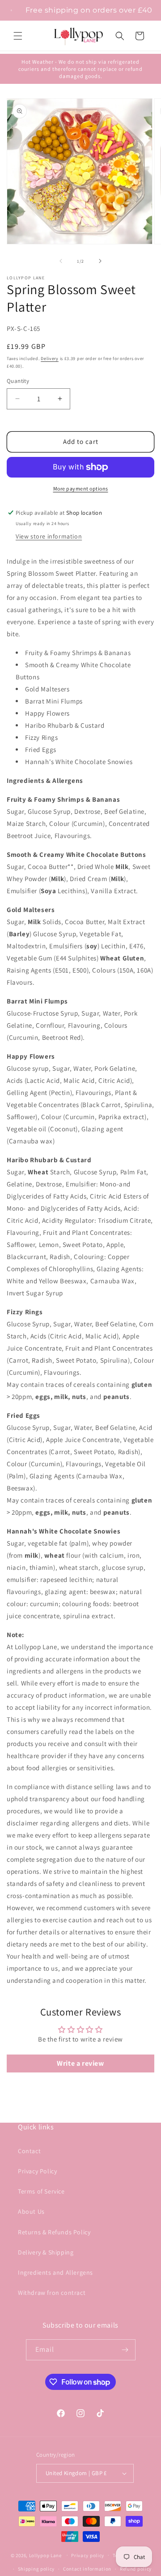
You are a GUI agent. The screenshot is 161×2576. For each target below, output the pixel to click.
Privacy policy (88, 2555)
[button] (18, 36)
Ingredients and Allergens (55, 2272)
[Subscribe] (125, 2350)
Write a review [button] (80, 2063)
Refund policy (136, 2569)
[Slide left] (61, 261)
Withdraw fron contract (52, 2293)
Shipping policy (36, 2569)
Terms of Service (41, 2191)
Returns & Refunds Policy (54, 2232)
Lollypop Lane (45, 2555)
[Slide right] (100, 261)
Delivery (50, 358)
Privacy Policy (37, 2171)
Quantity (18, 381)
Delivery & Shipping (46, 2252)
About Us (31, 2211)
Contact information (87, 2569)
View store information (49, 536)
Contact (29, 2151)
